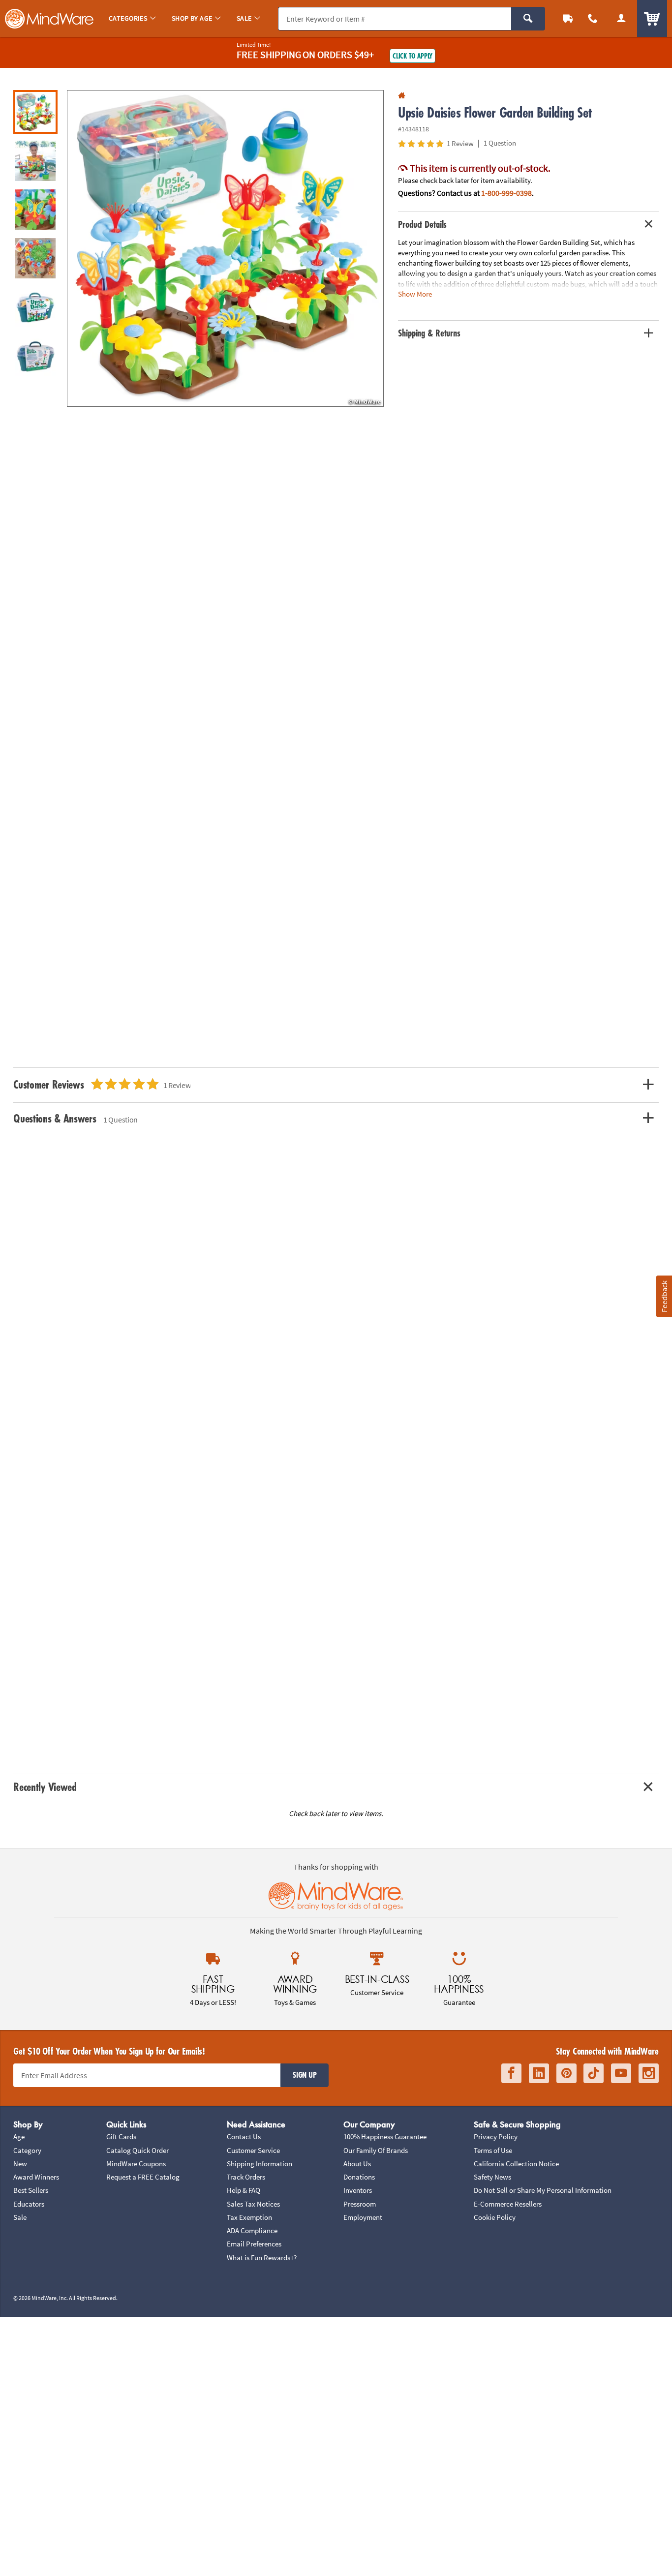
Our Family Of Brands (376, 2150)
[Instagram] (649, 2073)
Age (19, 2137)
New (20, 2164)
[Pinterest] (566, 2073)
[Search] (528, 19)
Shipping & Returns (429, 333)
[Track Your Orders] (568, 18)
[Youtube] (621, 2073)
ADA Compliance (252, 2230)
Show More (415, 293)
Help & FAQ (244, 2190)
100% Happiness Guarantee (385, 2137)
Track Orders (246, 2177)
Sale (20, 2217)
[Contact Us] (593, 18)
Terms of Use (493, 2150)
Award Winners (36, 2177)
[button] (225, 248)
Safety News (492, 2177)
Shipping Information (260, 2164)
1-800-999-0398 (506, 193)
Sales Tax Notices (253, 2204)
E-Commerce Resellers (508, 2204)
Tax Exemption (249, 2217)
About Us (357, 2164)
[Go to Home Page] (402, 96)
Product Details (422, 224)
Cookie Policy (495, 2217)
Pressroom (360, 2204)
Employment (363, 2217)
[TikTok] (594, 2073)
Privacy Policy (496, 2137)
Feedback (664, 1296)
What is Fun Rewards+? (262, 2258)
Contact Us (244, 2137)
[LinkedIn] (539, 2073)
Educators (29, 2204)
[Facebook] (511, 2073)
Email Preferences (254, 2244)
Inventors (358, 2190)
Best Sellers (31, 2190)
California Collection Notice (516, 2164)
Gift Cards (121, 2137)
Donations (359, 2177)
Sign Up (305, 2075)
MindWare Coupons (136, 2164)
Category (27, 2150)
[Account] (621, 18)
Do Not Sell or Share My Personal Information (543, 2190)
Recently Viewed (45, 1787)
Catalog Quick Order (137, 2150)
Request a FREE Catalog (143, 2177)
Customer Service (253, 2150)
